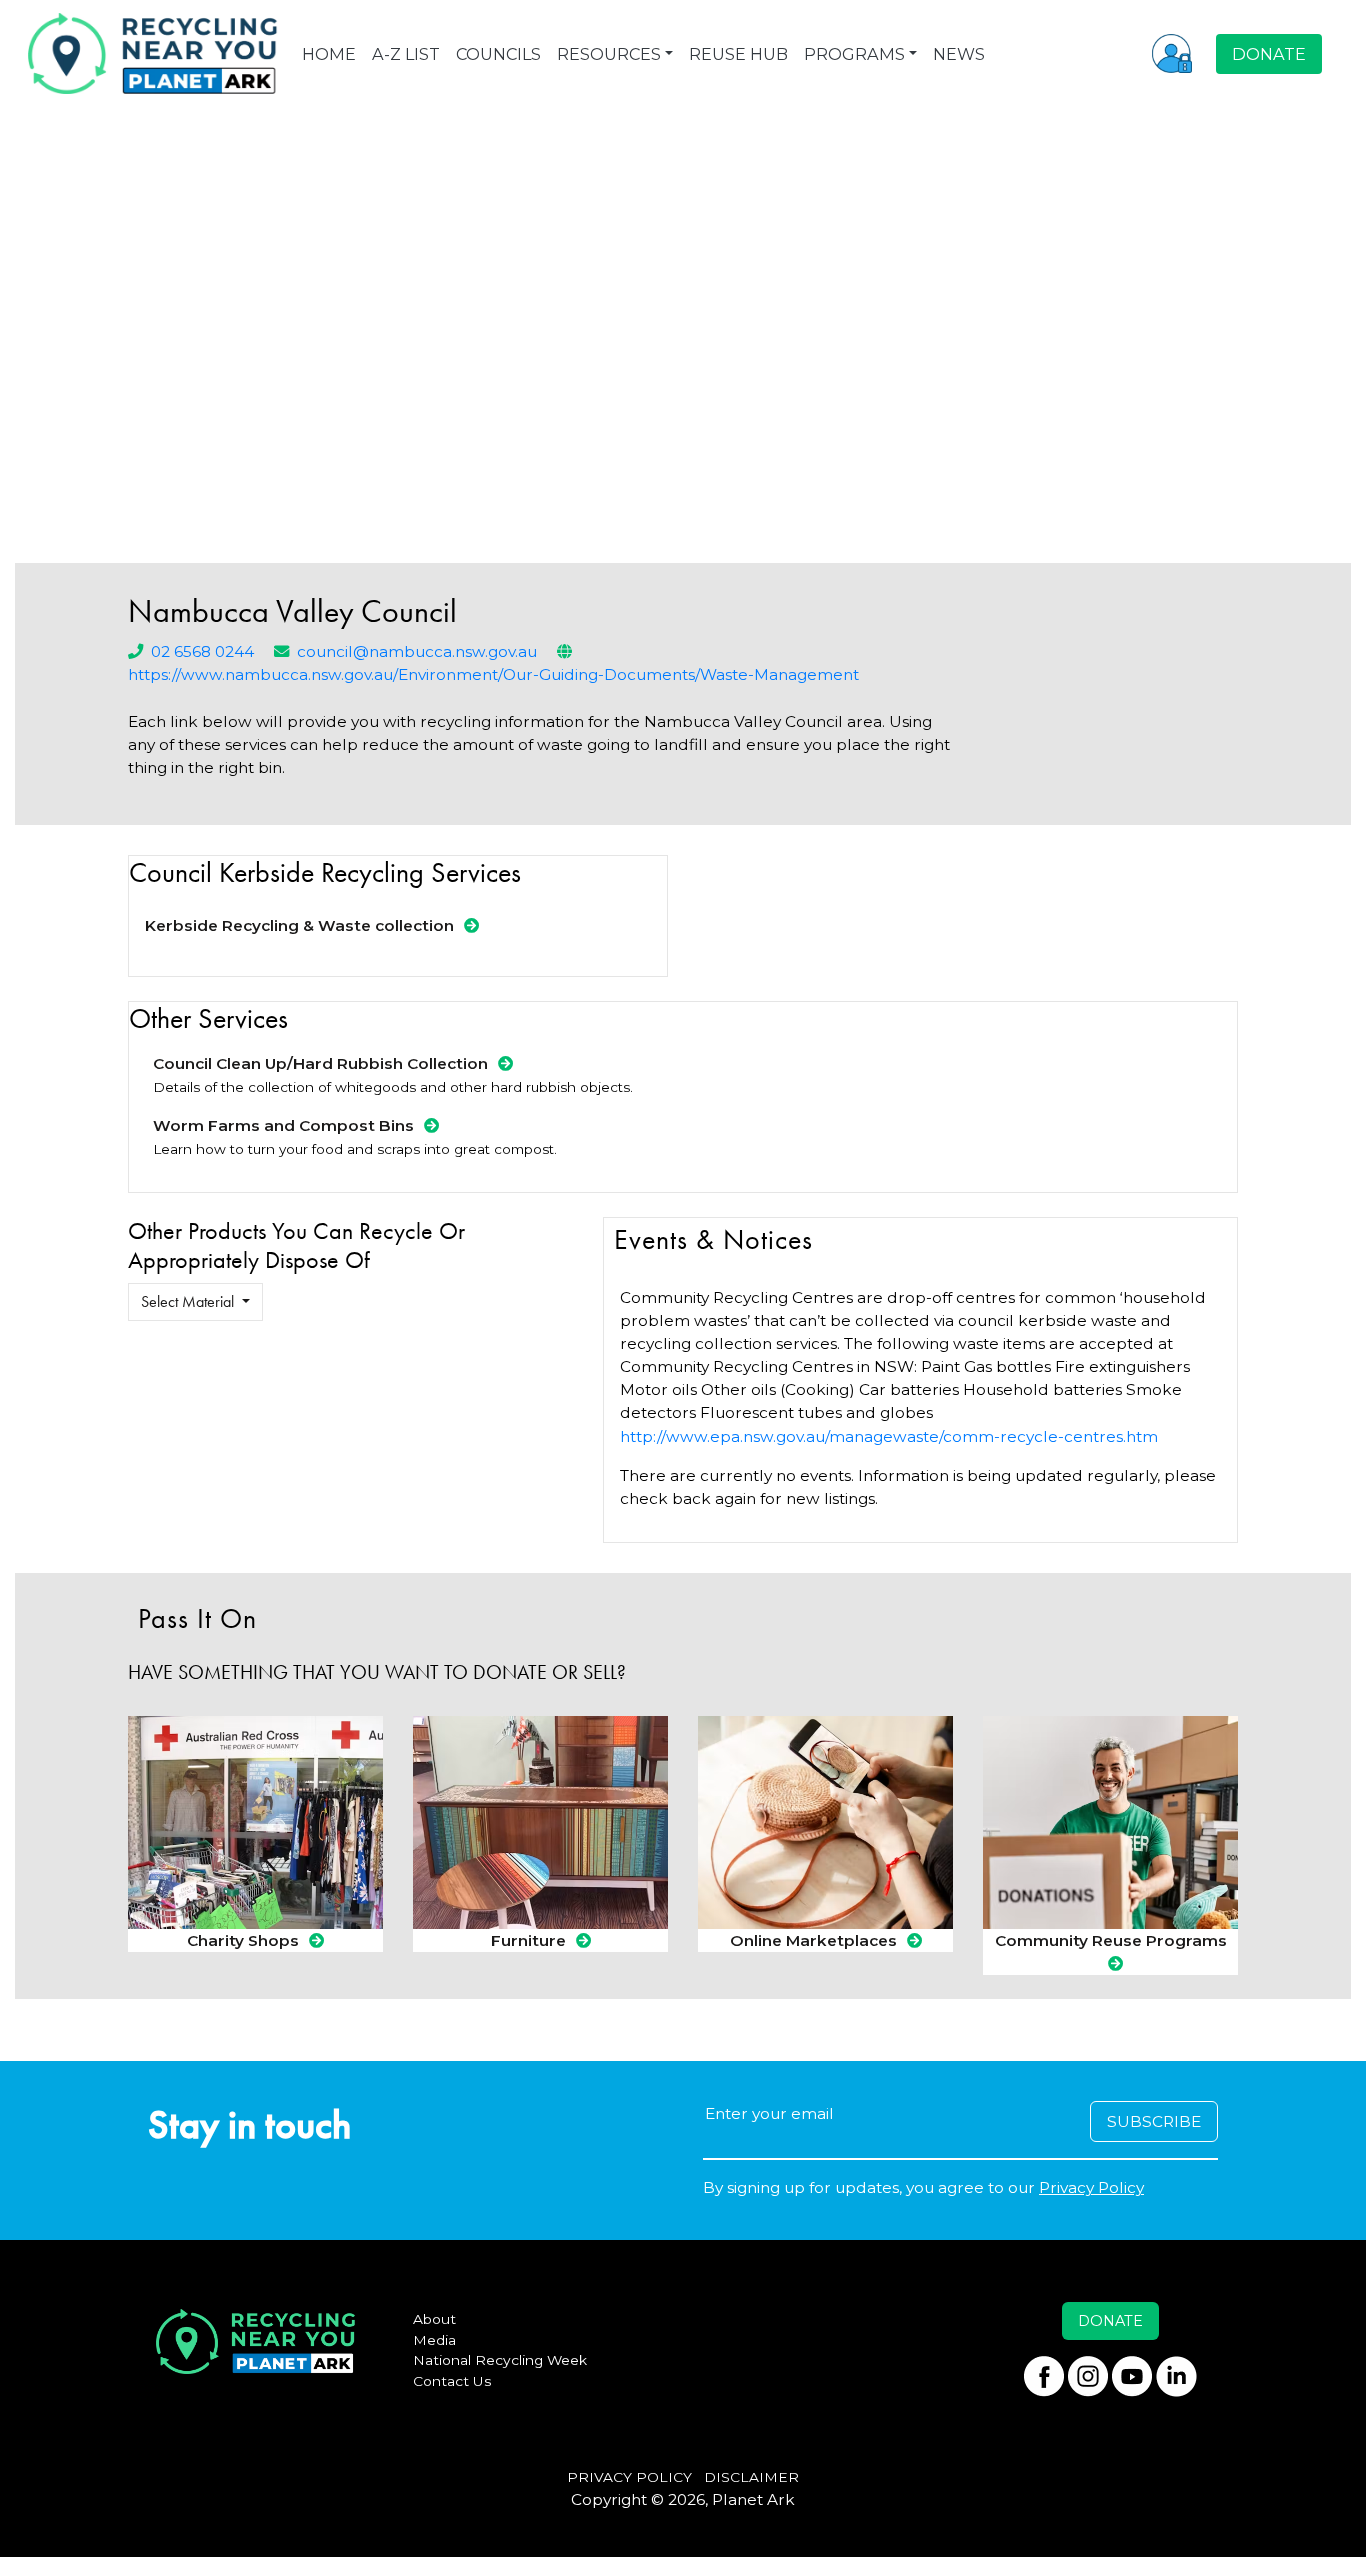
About (434, 2319)
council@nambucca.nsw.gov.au (417, 651)
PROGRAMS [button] (854, 54)
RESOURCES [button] (609, 54)
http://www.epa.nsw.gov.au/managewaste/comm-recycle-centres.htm (889, 1436)
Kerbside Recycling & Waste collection (299, 925)
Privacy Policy (1091, 2187)
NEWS (959, 54)
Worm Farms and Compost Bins (283, 1125)
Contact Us (452, 2381)
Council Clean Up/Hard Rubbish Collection (320, 1063)
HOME (329, 54)
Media (434, 2340)
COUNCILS (498, 54)
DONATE (1269, 54)
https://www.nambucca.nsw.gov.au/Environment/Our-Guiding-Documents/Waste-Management (493, 674)
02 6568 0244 (202, 651)
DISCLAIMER (751, 2477)
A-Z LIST (406, 54)
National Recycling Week (500, 2360)
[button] (1172, 53)
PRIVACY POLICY (629, 2477)
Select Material (189, 1301)
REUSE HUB (738, 54)
